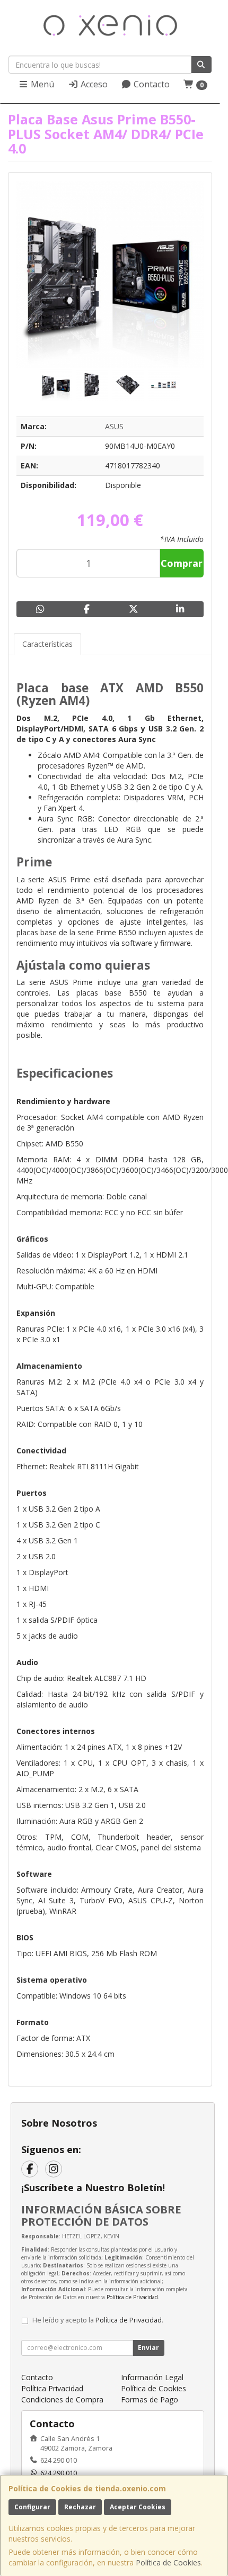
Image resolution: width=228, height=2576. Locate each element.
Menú (41, 84)
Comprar (182, 563)
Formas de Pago (150, 2399)
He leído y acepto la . (98, 2320)
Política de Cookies (168, 2563)
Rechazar (80, 2507)
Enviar (148, 2348)
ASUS (114, 426)
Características (47, 644)
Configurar (32, 2507)
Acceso (93, 84)
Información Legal (152, 2377)
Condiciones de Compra (62, 2399)
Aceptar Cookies (138, 2507)
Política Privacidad (52, 2388)
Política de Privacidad (132, 2297)
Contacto (151, 84)
